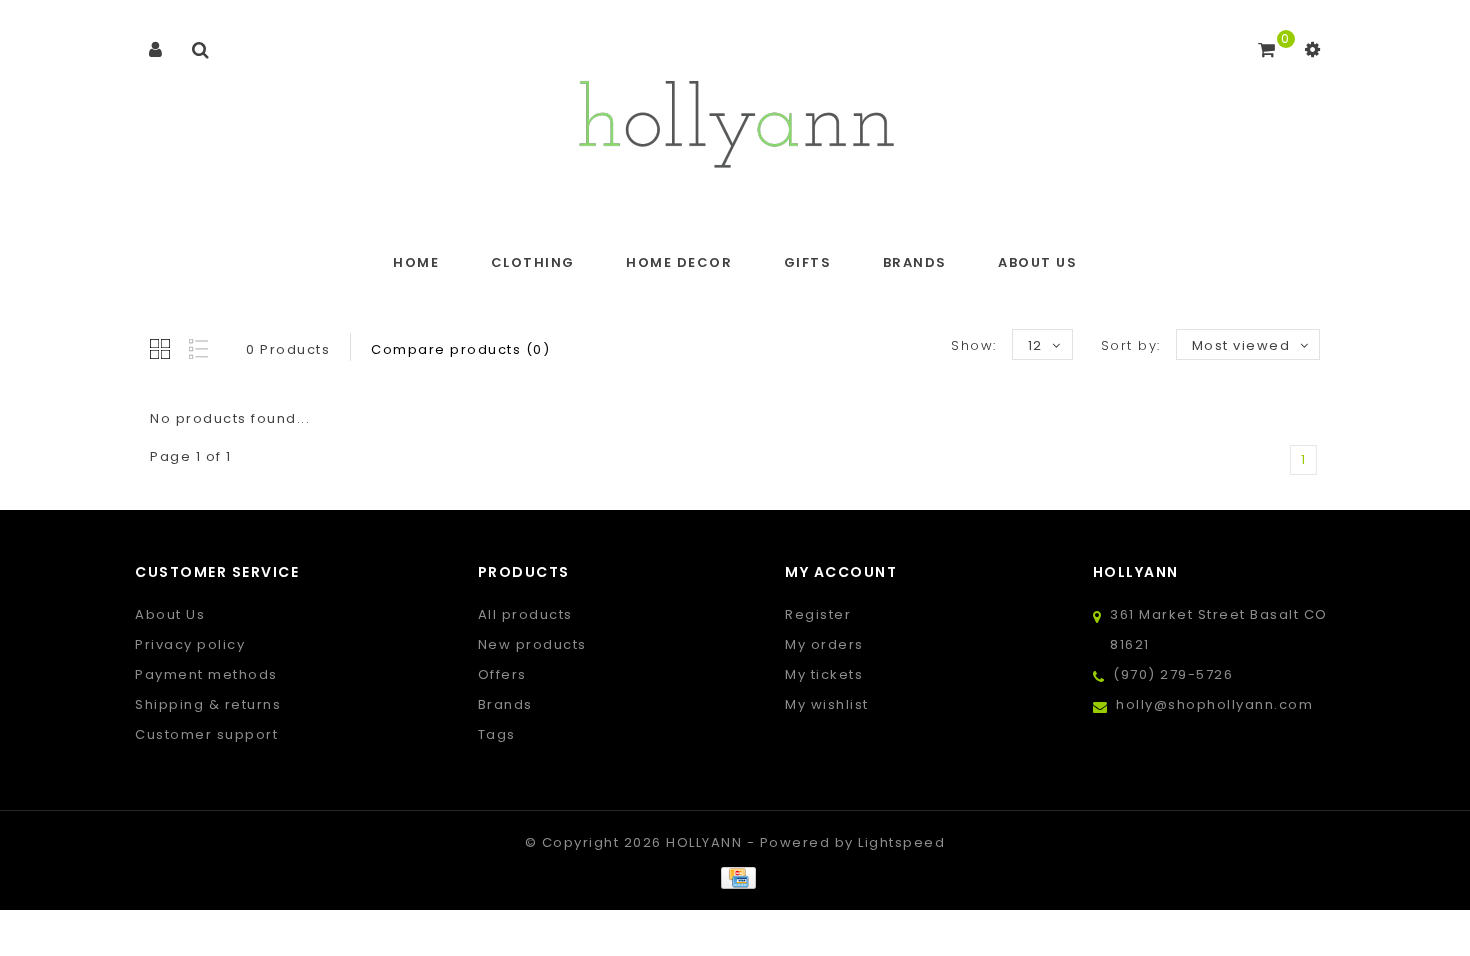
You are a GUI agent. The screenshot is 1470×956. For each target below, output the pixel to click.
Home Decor (679, 262)
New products (532, 644)
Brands (915, 262)
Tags (497, 734)
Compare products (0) (460, 349)
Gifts (808, 262)
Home (416, 262)
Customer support (206, 734)
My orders (824, 644)
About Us (1037, 262)
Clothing (533, 262)
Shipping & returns (208, 704)
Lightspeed (901, 842)
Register (818, 614)
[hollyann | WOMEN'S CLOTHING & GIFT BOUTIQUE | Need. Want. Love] (735, 118)
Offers (502, 674)
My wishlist (827, 704)
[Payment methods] (734, 877)
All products (525, 614)
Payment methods (206, 674)
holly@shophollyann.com (1214, 704)
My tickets (824, 674)
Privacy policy (190, 644)
